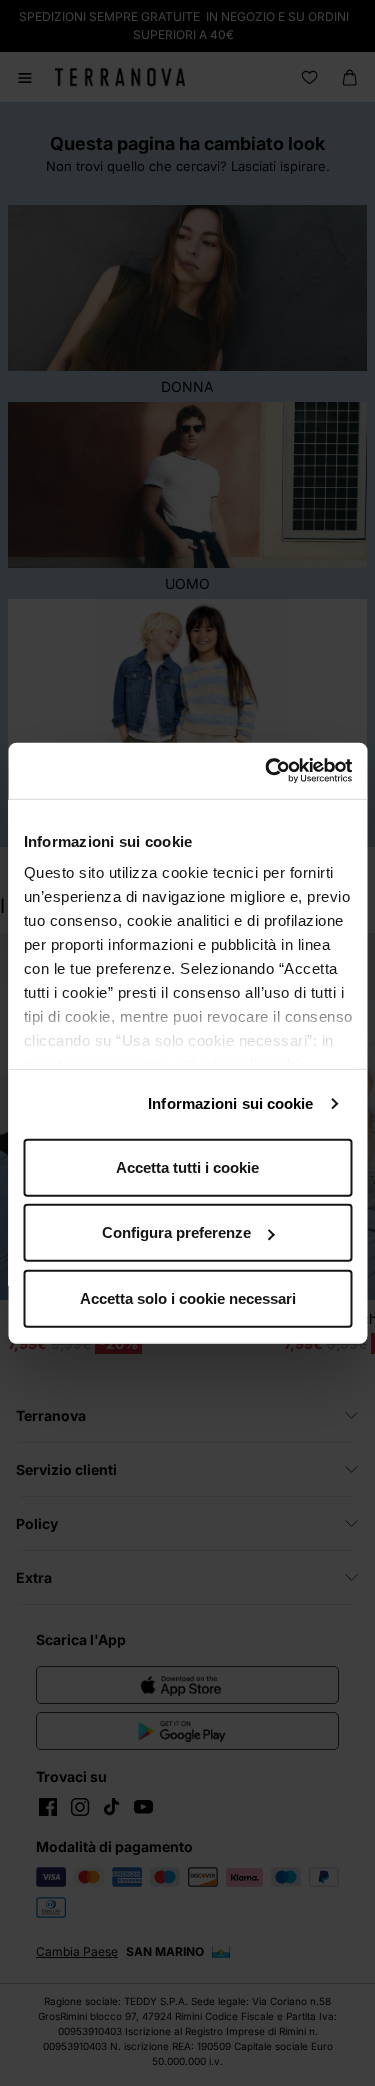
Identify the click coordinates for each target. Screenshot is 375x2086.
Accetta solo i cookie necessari (188, 1297)
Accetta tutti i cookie (187, 1166)
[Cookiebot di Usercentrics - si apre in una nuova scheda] (267, 771)
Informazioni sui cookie (230, 1103)
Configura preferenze (176, 1232)
